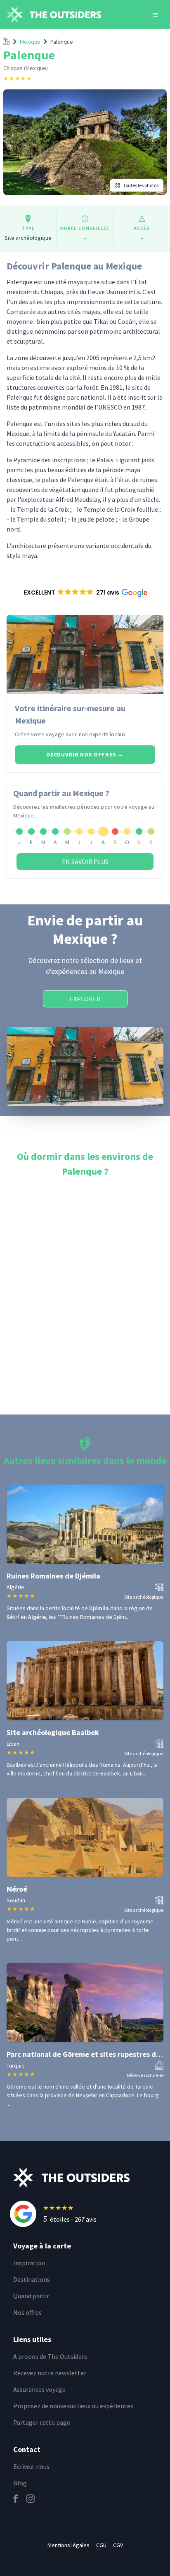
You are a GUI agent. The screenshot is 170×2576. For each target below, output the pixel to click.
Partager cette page (42, 2422)
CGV (118, 2545)
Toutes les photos (141, 185)
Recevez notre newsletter (50, 2373)
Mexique (30, 42)
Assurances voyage (39, 2389)
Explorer (85, 999)
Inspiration (29, 2263)
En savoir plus (85, 862)
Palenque (62, 42)
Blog (20, 2483)
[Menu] (156, 15)
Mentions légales (68, 2545)
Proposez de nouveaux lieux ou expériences (73, 2406)
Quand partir (31, 2296)
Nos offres (27, 2312)
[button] (85, 592)
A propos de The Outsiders (50, 2356)
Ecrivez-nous (31, 2466)
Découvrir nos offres (85, 754)
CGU (101, 2545)
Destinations (32, 2279)
